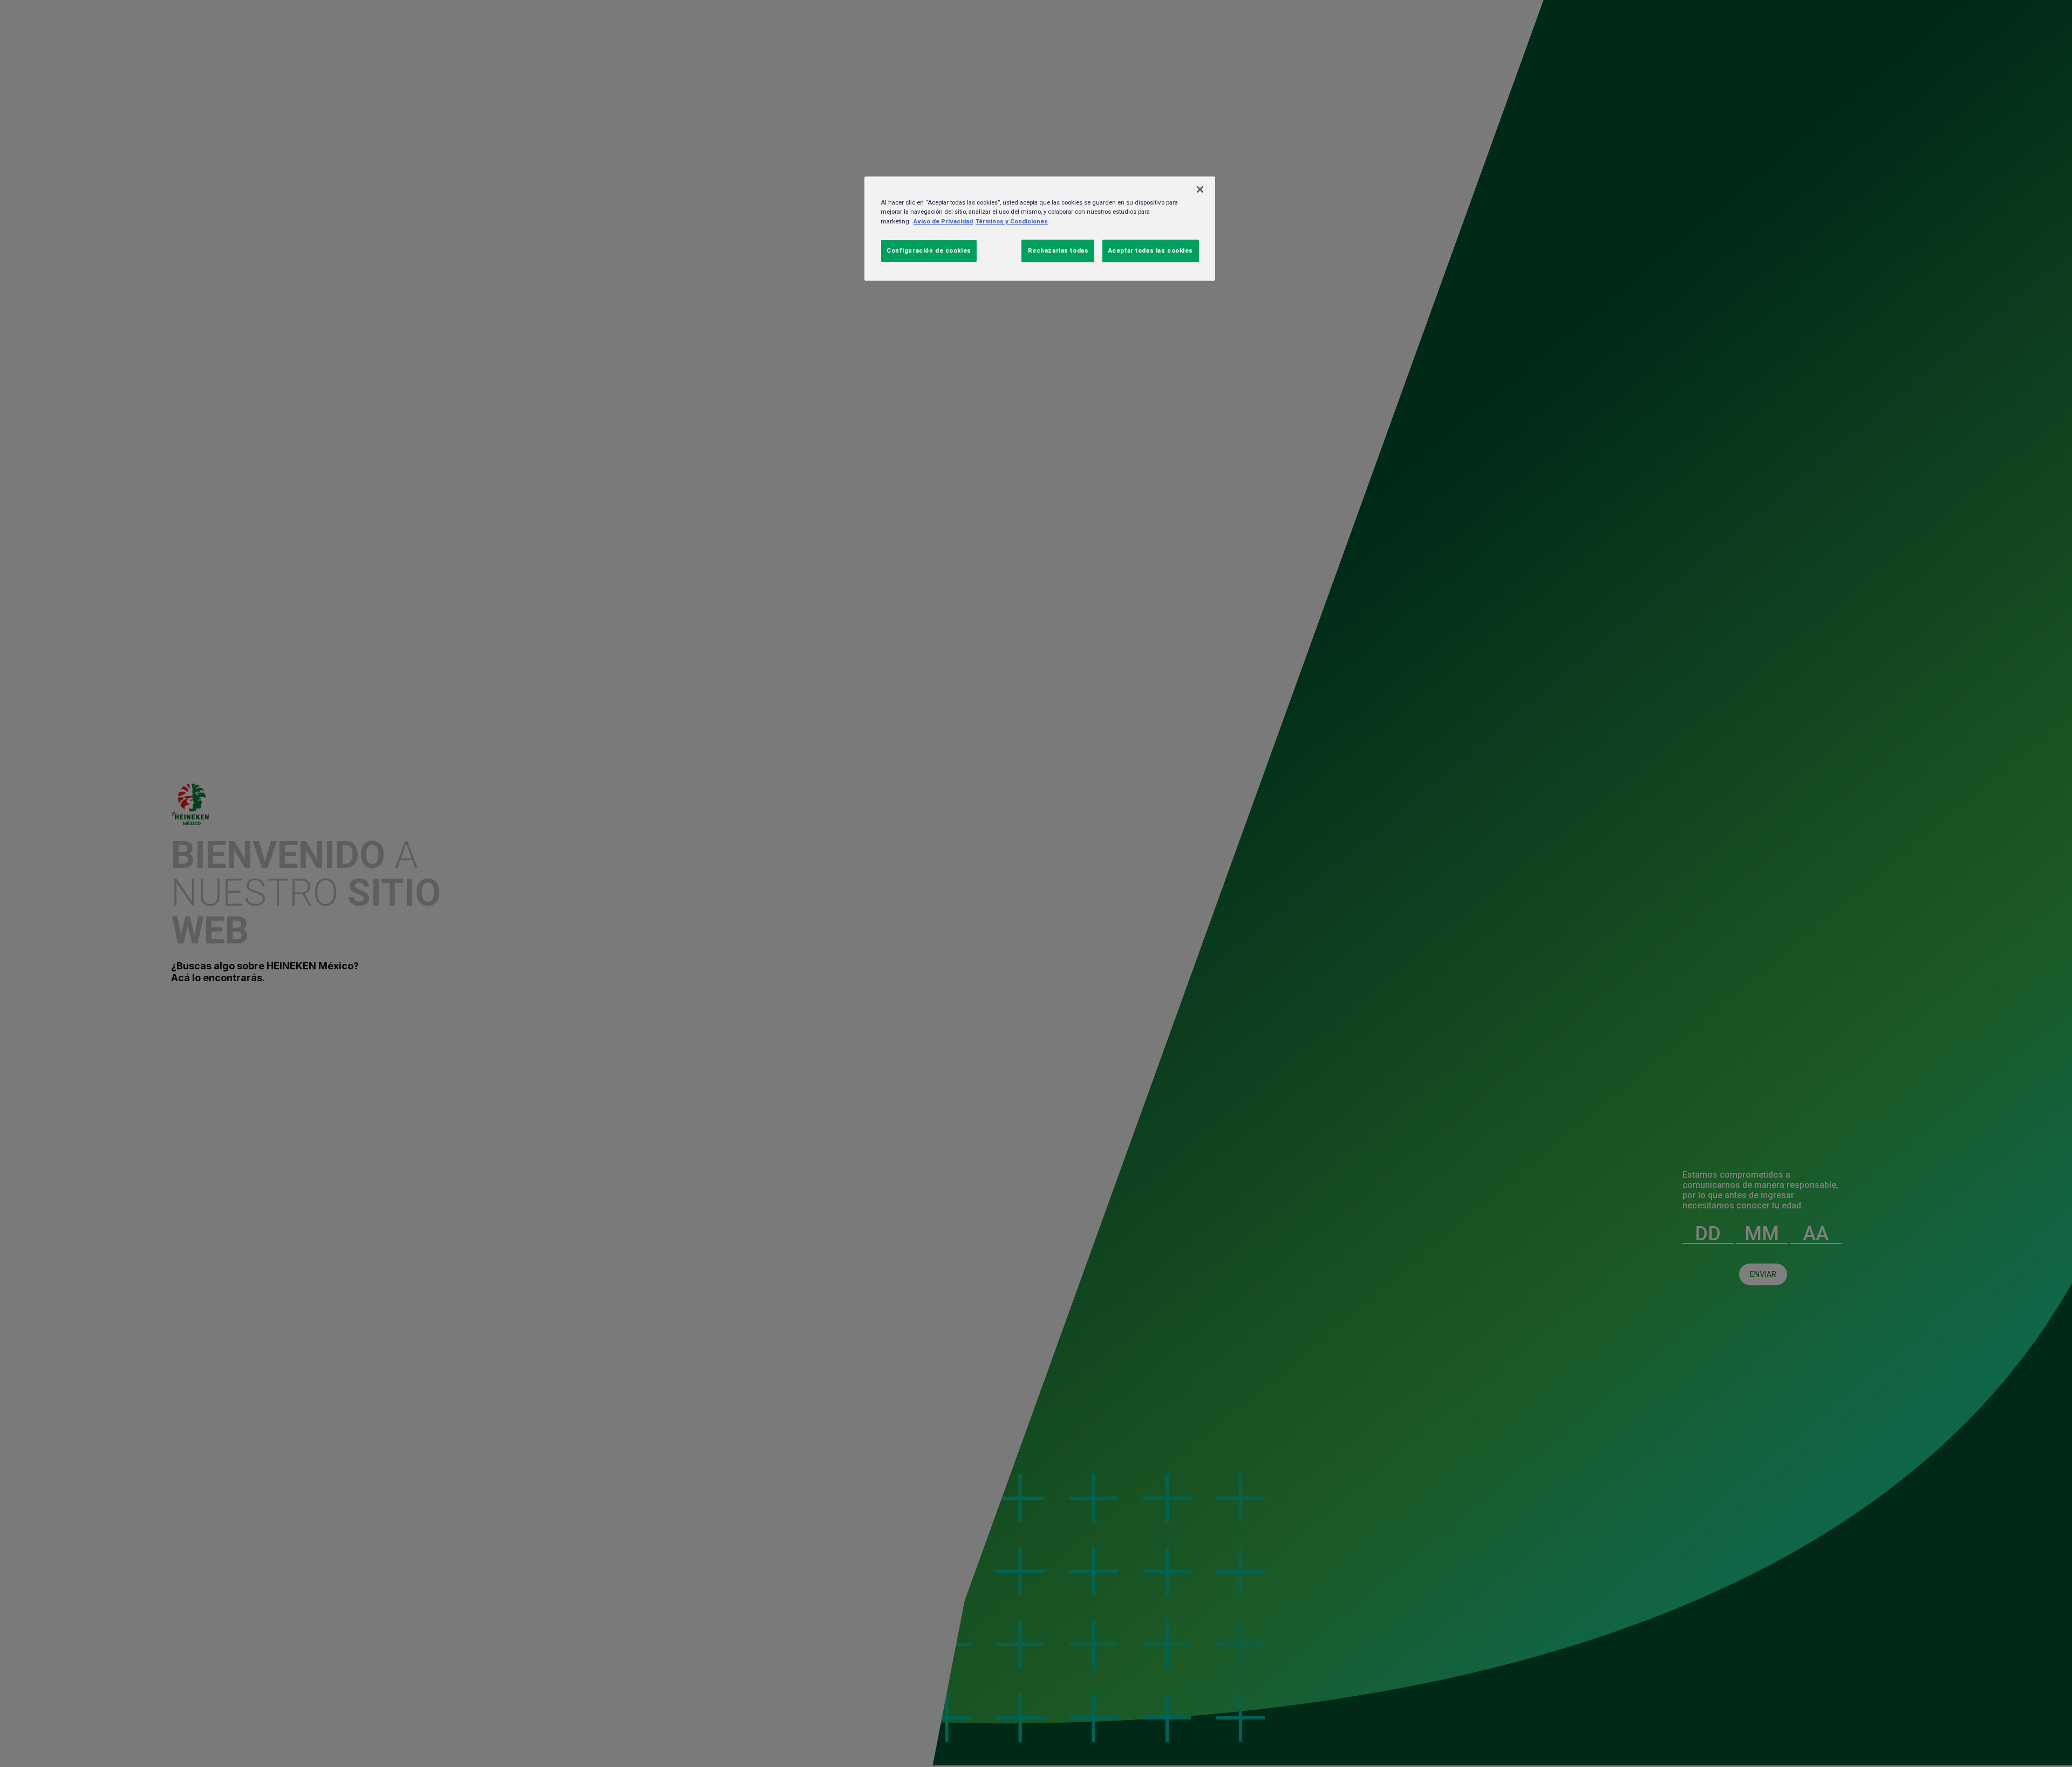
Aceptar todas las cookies (1151, 250)
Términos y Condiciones (1012, 221)
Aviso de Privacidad (943, 221)
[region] (1040, 228)
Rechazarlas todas (1058, 250)
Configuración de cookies (929, 250)
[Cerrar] (1200, 189)
